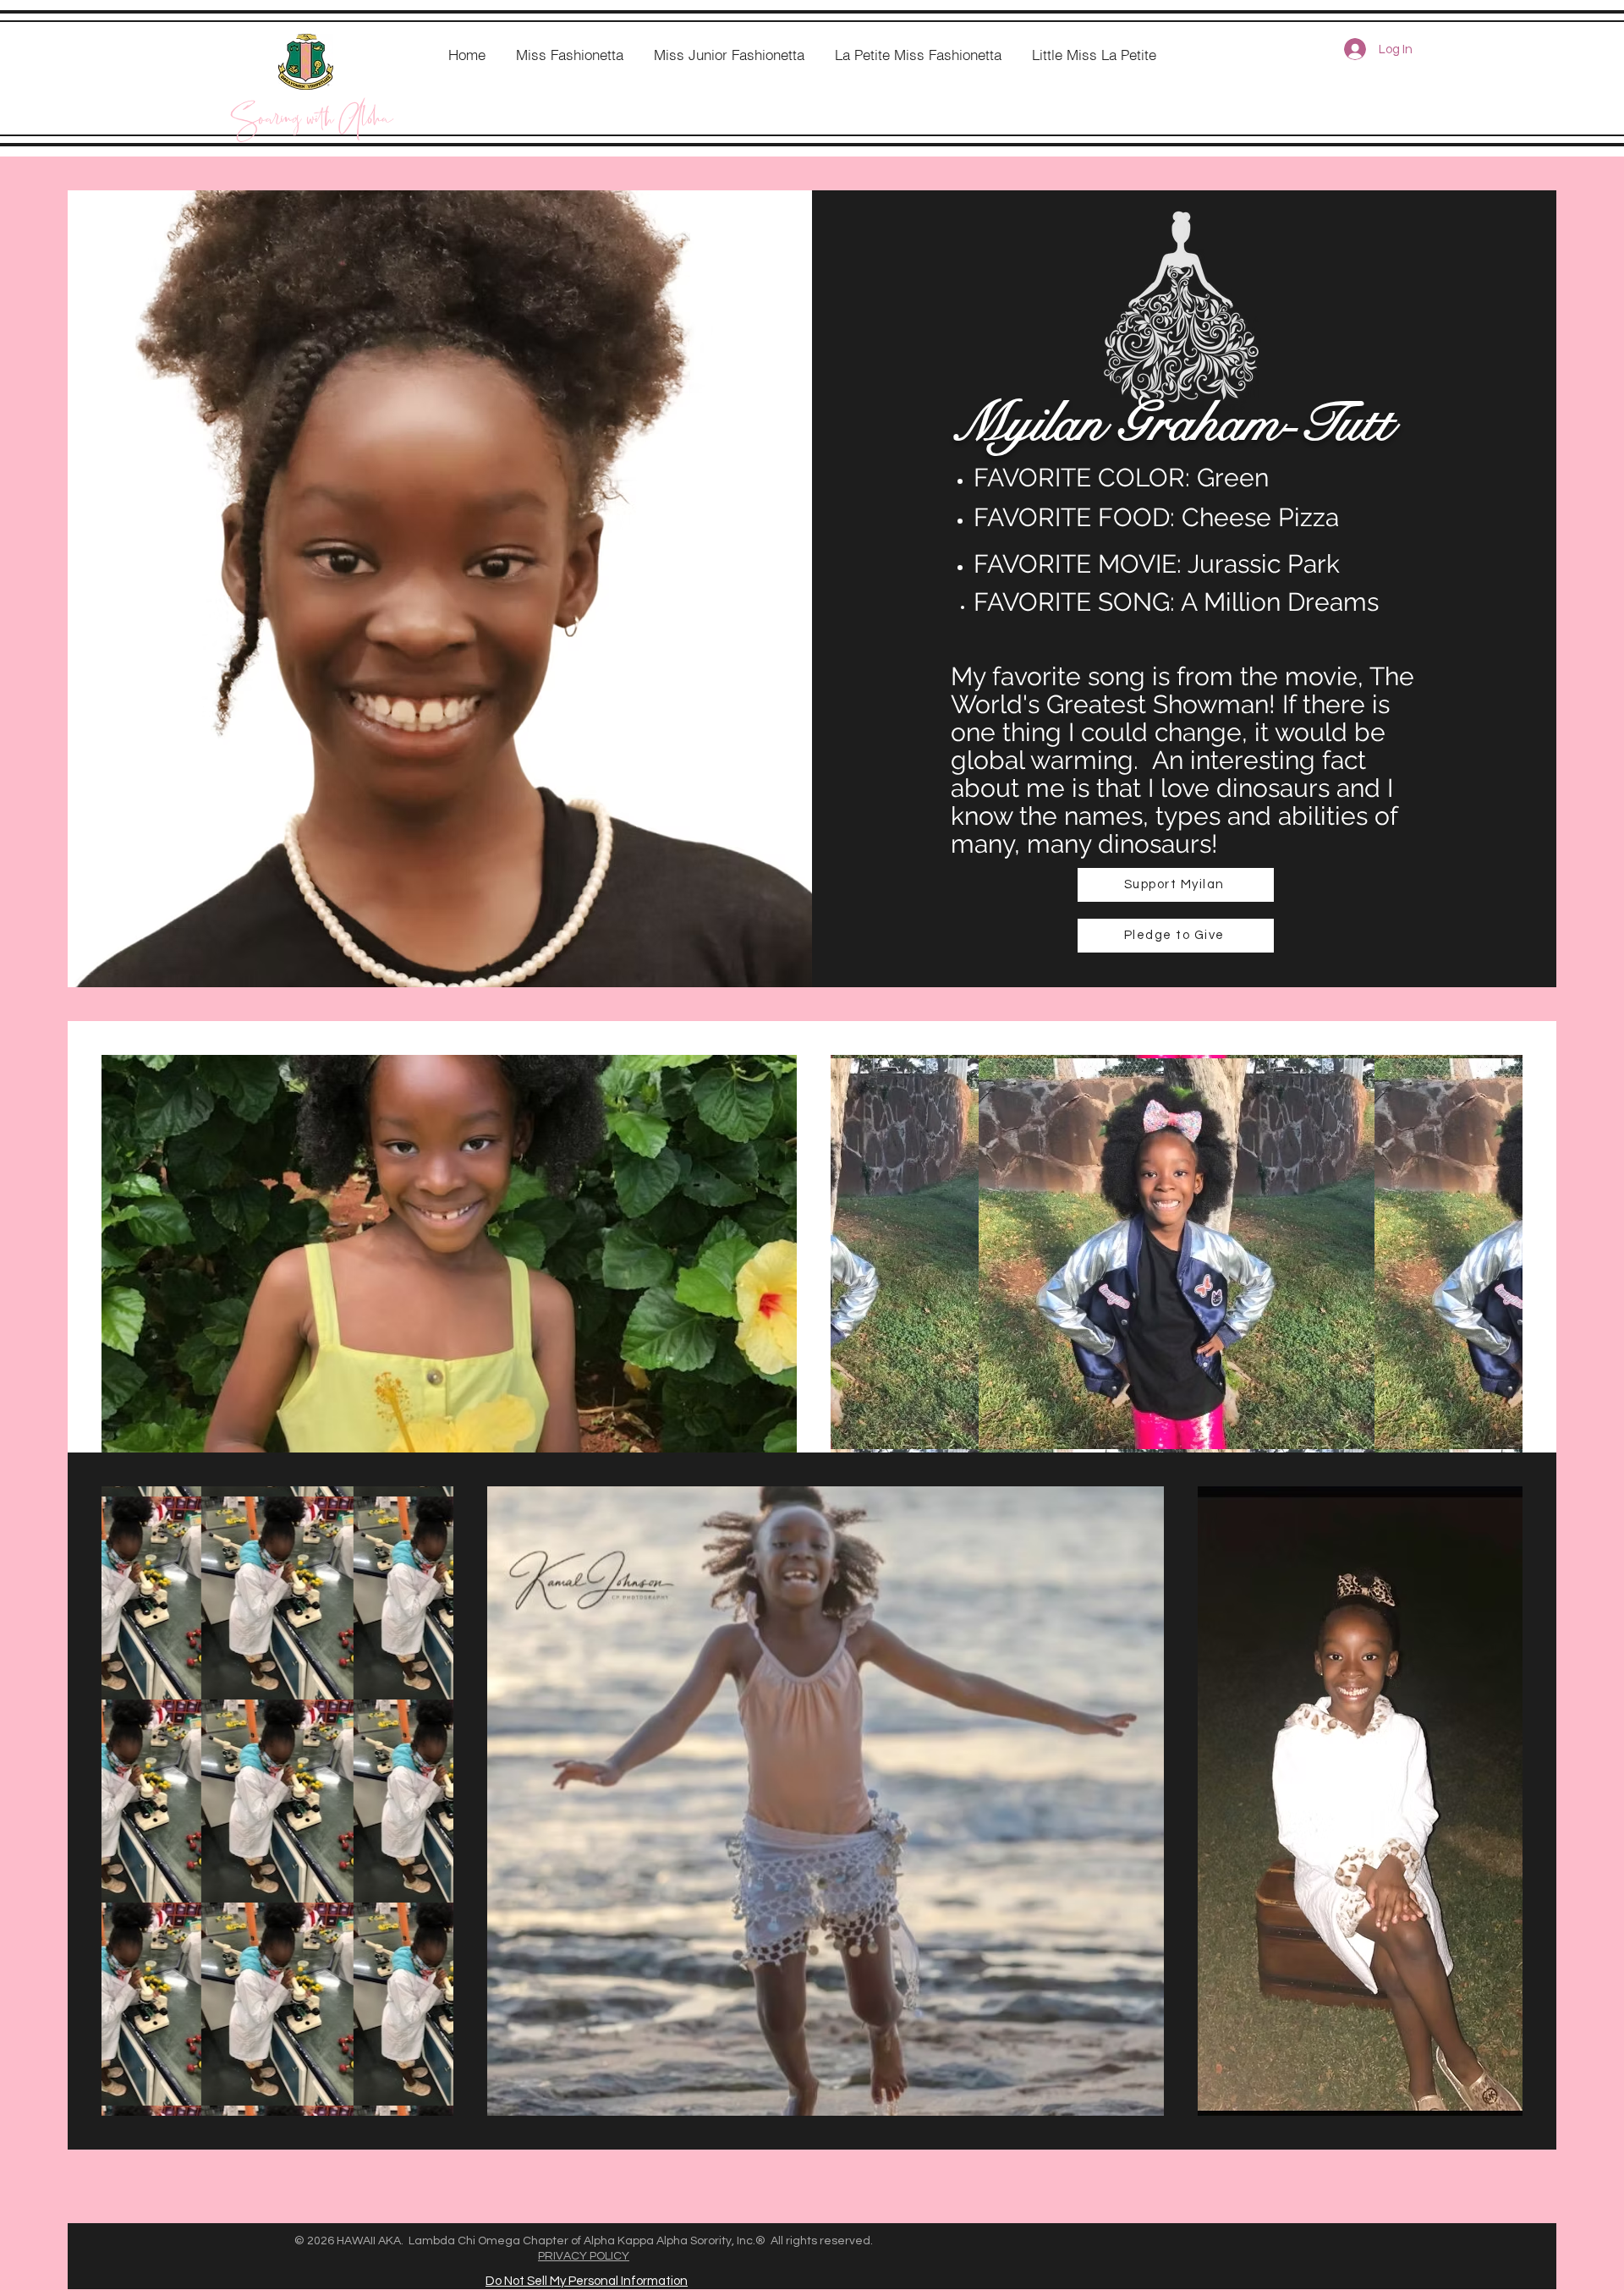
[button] (1176, 936)
